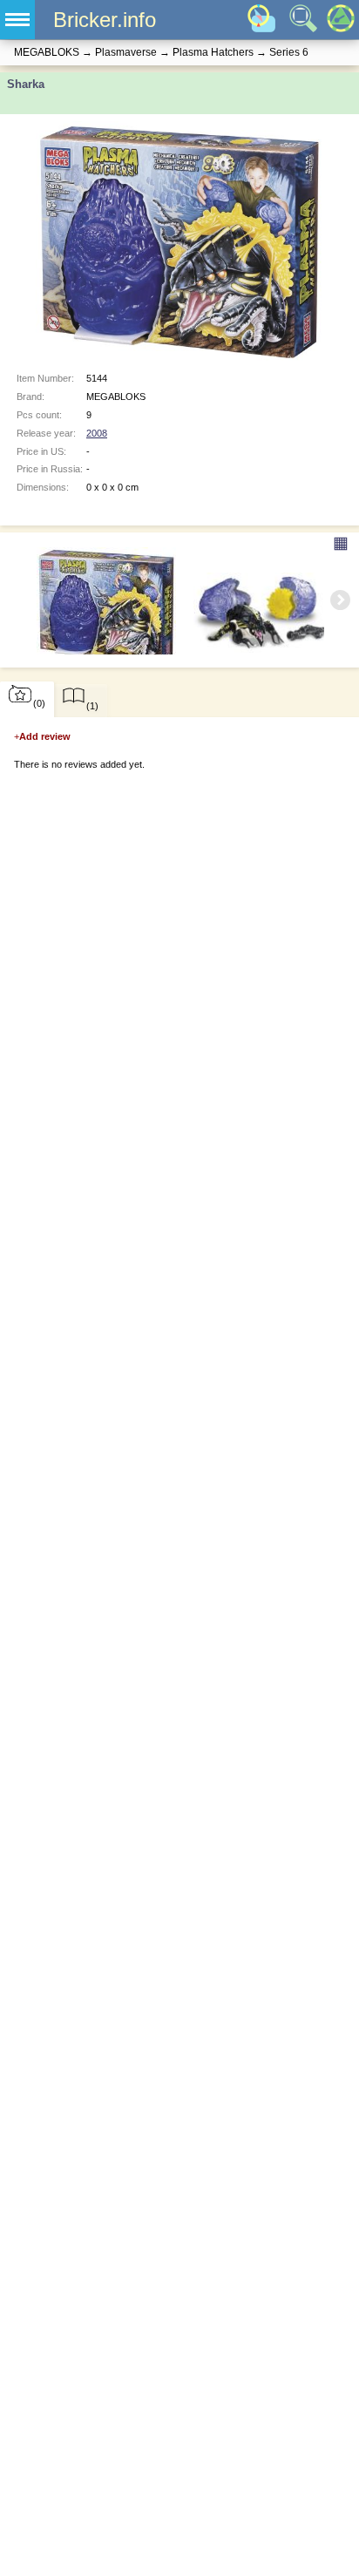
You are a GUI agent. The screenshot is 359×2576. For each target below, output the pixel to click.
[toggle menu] (17, 20)
